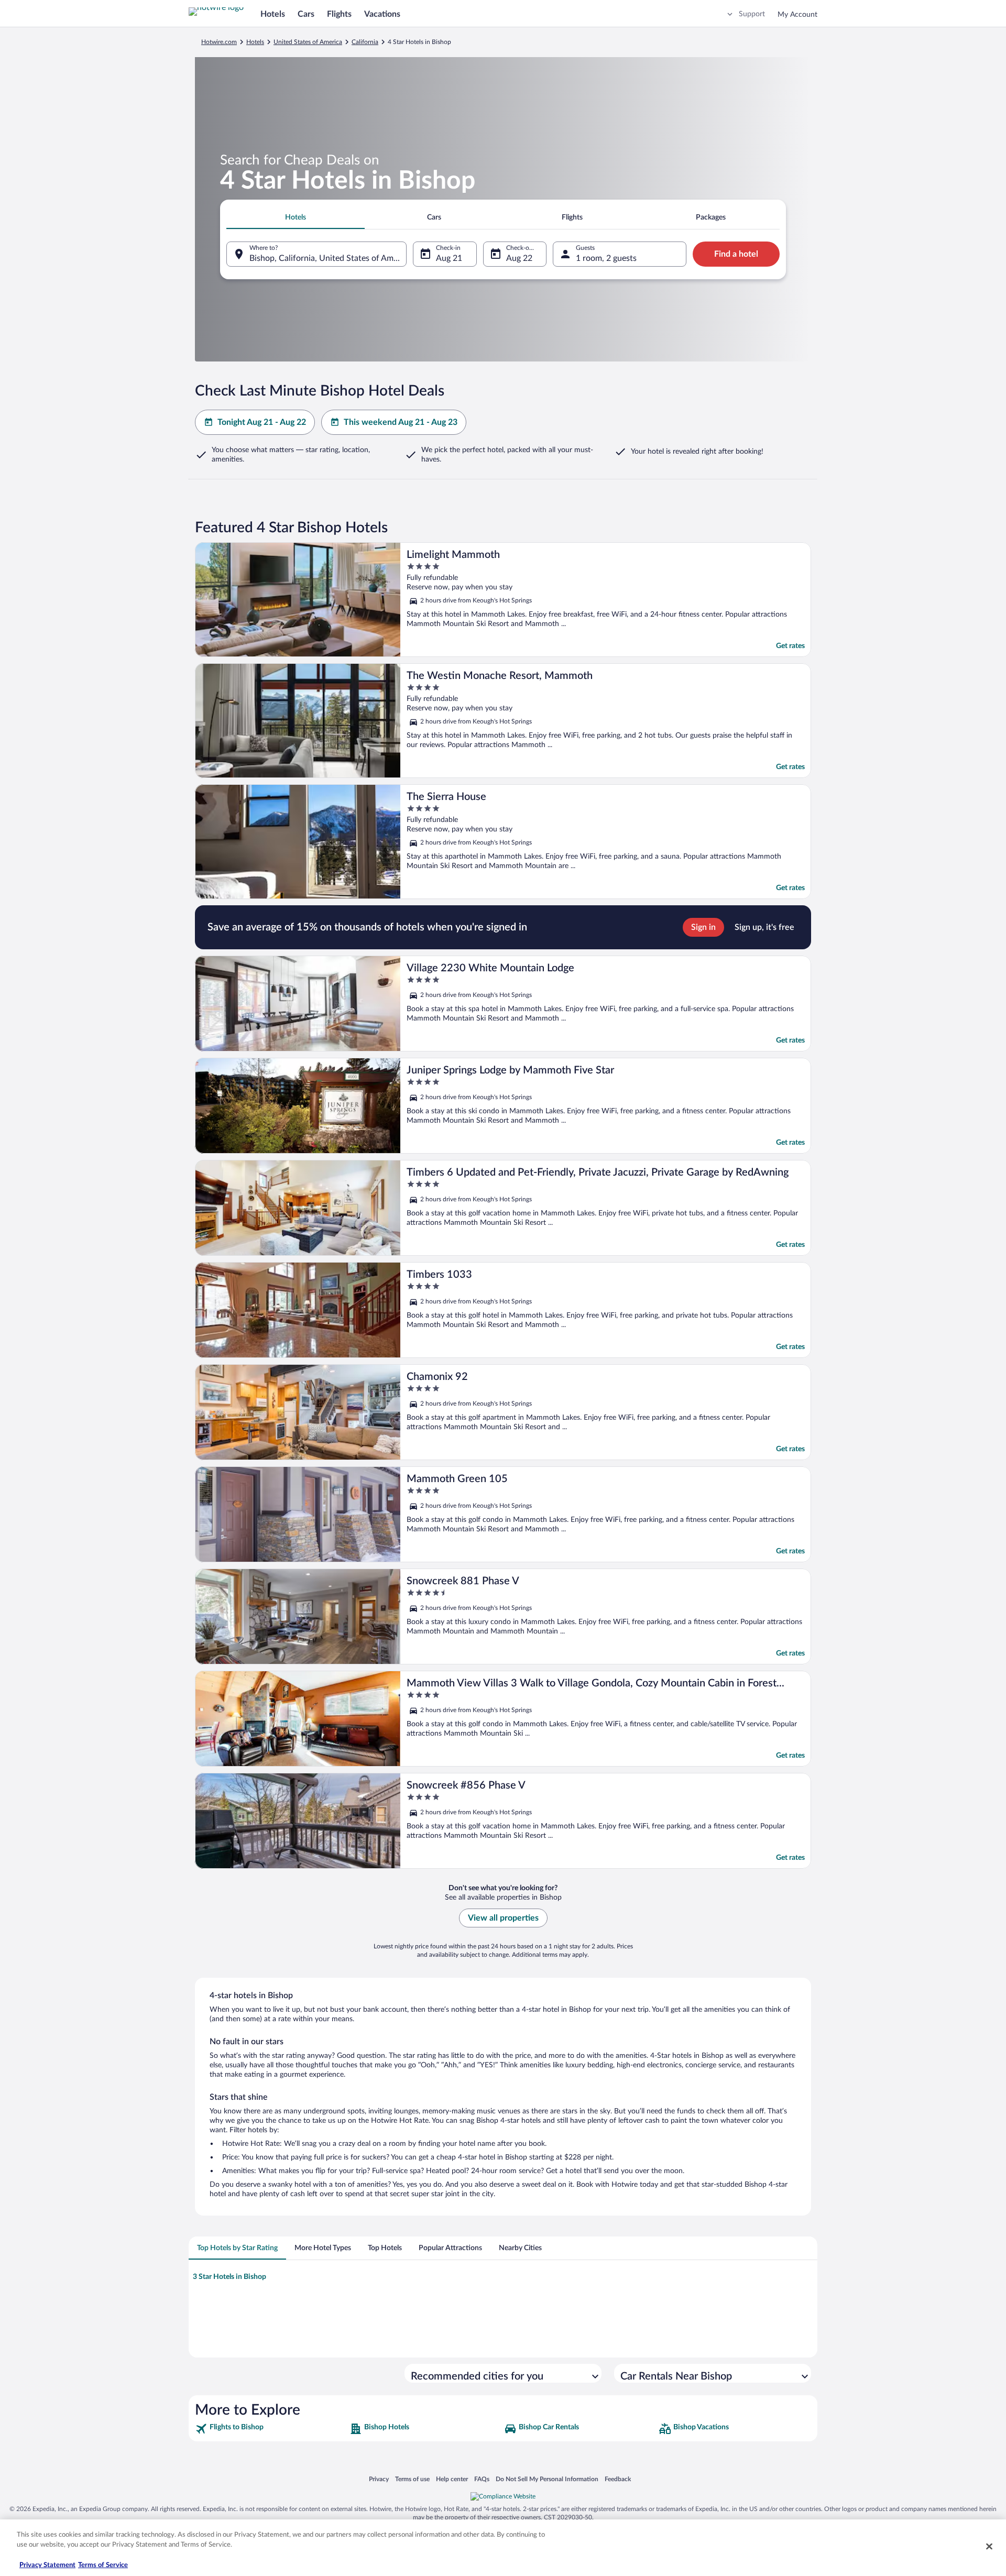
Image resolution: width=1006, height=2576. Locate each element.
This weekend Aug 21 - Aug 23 (401, 422)
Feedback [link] (618, 2479)
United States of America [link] (308, 42)
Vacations (382, 14)
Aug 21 (449, 258)
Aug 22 (519, 258)
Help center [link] (452, 2479)
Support (752, 14)
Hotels (273, 14)
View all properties (503, 1918)
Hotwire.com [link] (219, 42)
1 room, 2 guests (606, 258)
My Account (797, 15)
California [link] (365, 42)
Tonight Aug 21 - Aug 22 (262, 422)
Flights (339, 14)
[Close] (989, 2546)
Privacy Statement (47, 2565)
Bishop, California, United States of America (328, 258)
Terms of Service (103, 2565)
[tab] (296, 217)
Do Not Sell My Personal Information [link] (547, 2479)
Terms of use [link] (412, 2479)
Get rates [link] (790, 646)
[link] (271, 2429)
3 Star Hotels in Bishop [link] (229, 2277)
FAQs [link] (482, 2479)
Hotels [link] (255, 42)
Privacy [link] (379, 2479)
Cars (306, 14)
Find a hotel (736, 254)
